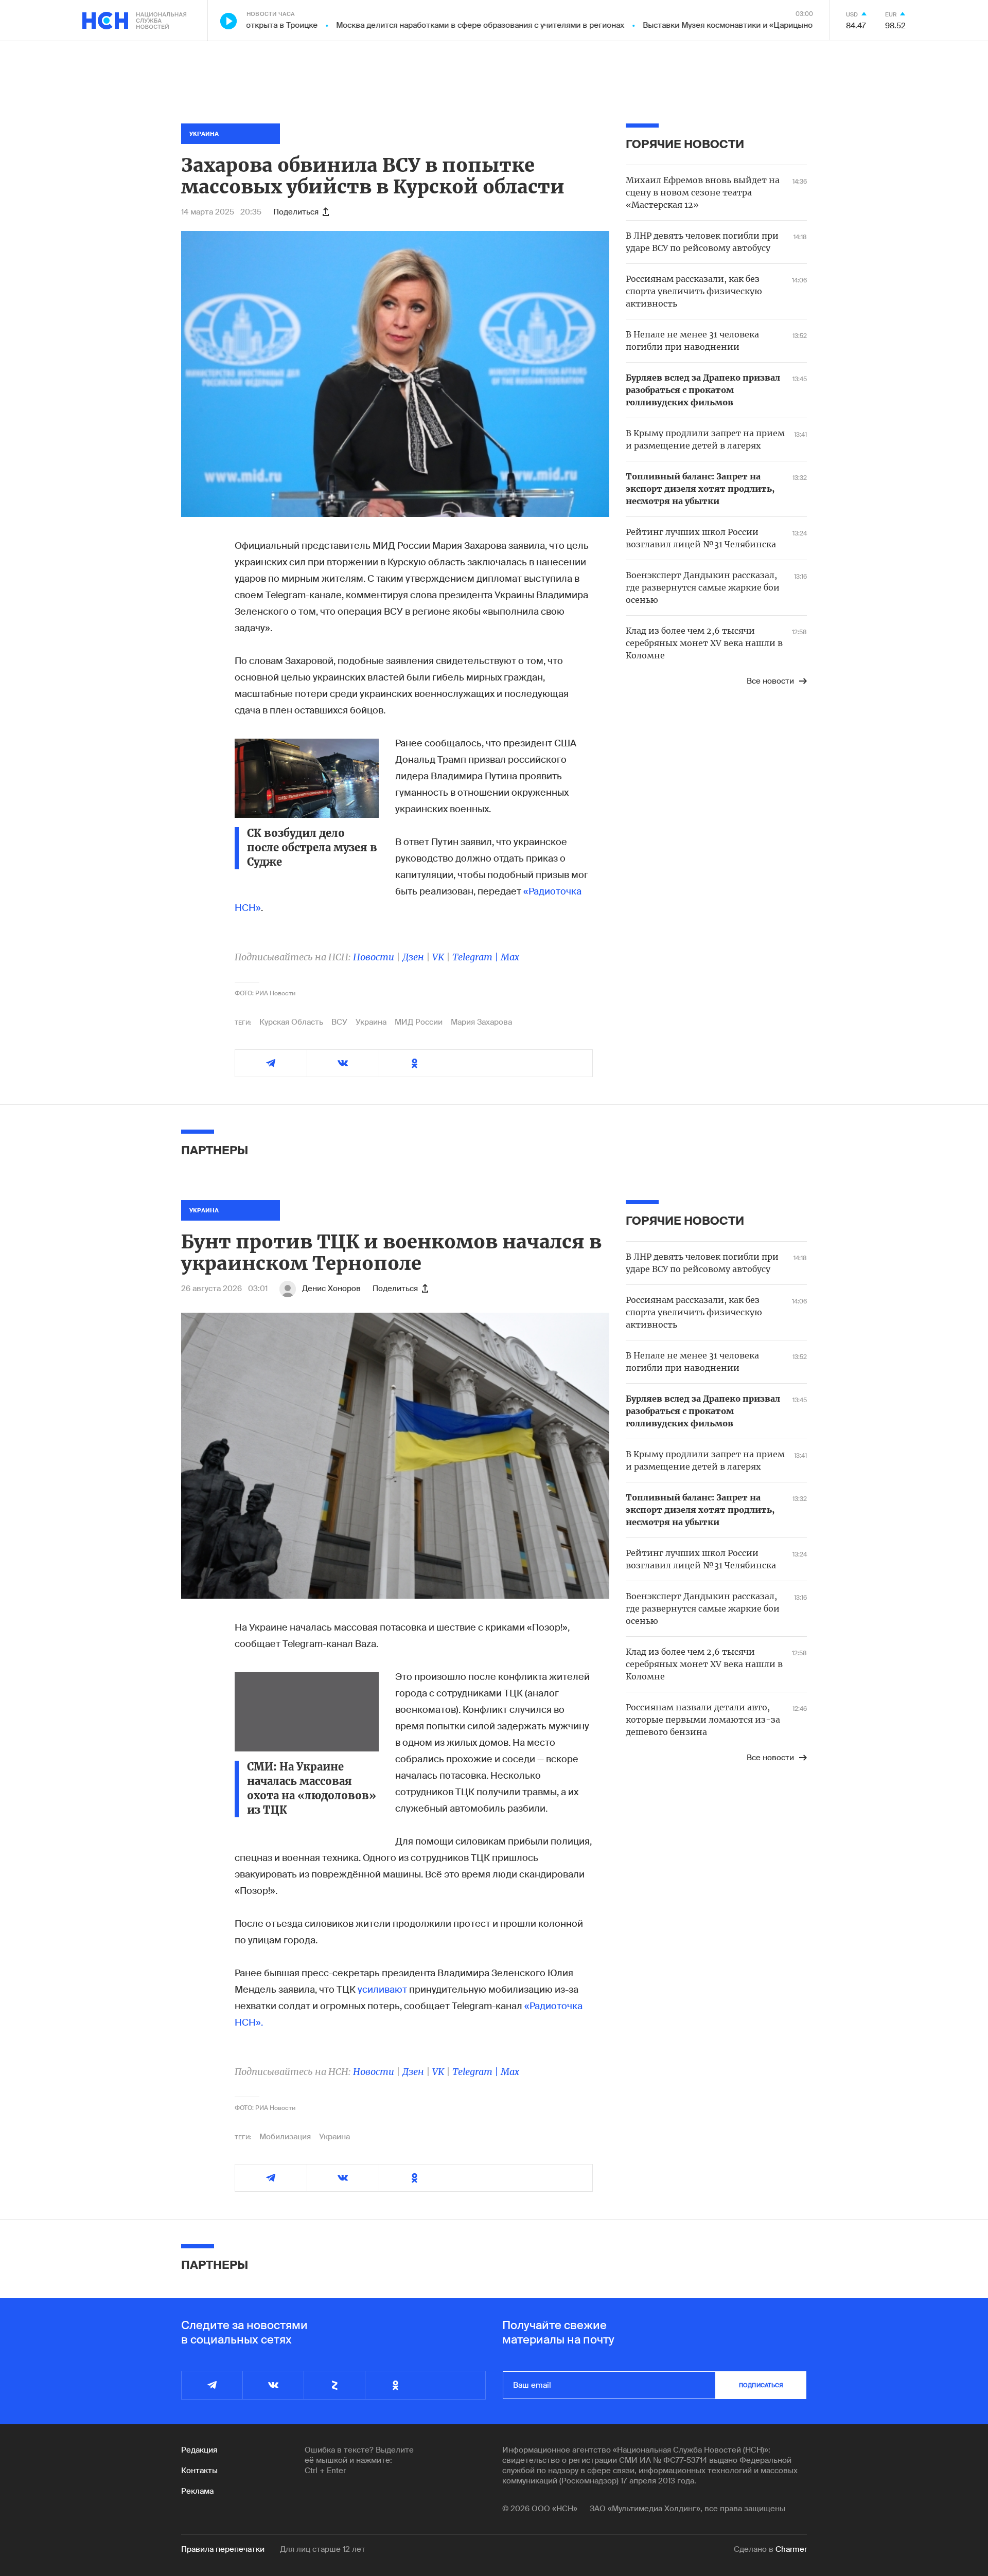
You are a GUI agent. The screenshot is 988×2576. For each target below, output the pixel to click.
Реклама (197, 2491)
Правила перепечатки (223, 2549)
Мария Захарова (481, 1022)
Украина (371, 1022)
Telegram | (477, 957)
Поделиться (296, 212)
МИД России (419, 1022)
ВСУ (339, 1022)
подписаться (761, 2385)
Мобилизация (285, 2137)
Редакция (199, 2450)
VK (438, 957)
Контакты (199, 2471)
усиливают (382, 1990)
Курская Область (291, 1022)
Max (510, 957)
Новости (374, 957)
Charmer (791, 2549)
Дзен (413, 957)
